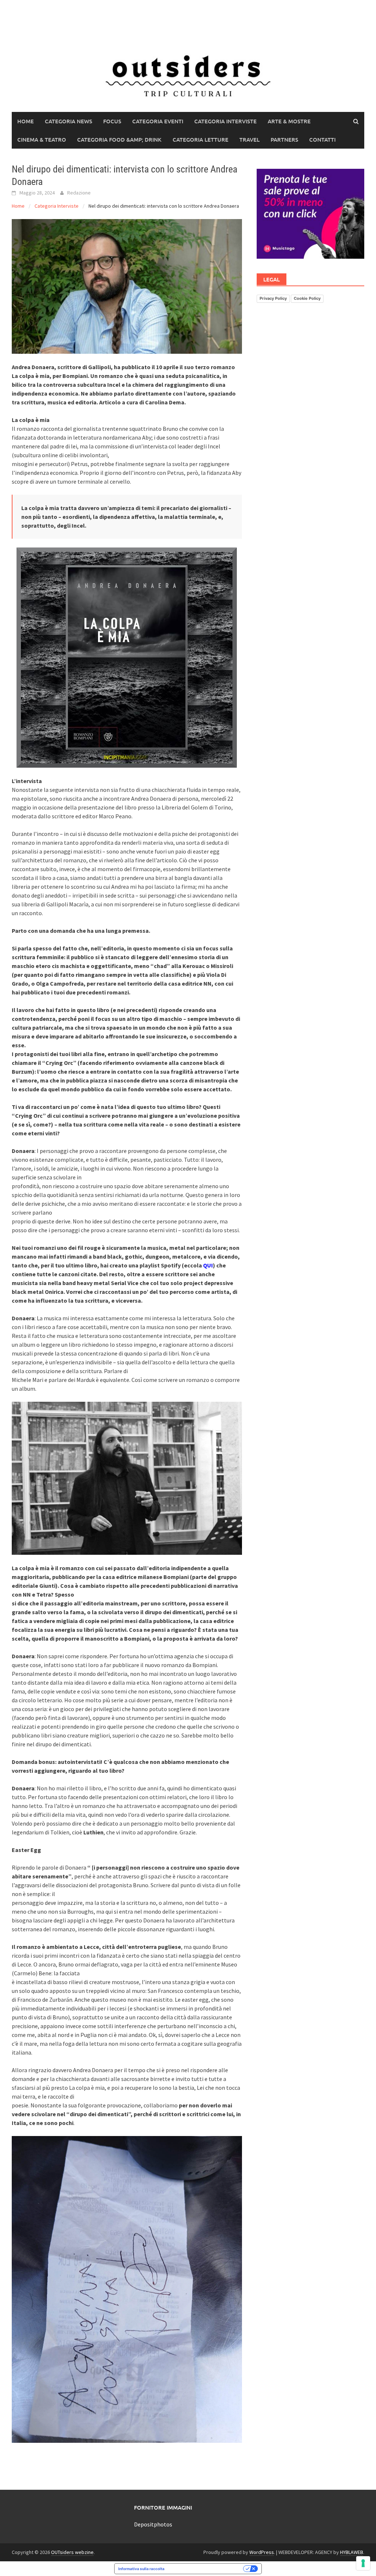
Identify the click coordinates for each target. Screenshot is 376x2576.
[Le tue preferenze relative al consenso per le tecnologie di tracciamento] (363, 2563)
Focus (112, 121)
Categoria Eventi (158, 121)
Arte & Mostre (289, 121)
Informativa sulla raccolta (141, 2569)
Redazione (79, 193)
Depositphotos (153, 2524)
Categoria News (68, 121)
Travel (250, 139)
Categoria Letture (200, 139)
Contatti (322, 139)
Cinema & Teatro (42, 139)
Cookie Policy (307, 298)
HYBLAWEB (352, 2552)
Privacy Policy (273, 298)
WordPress (262, 2552)
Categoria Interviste (225, 121)
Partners (284, 139)
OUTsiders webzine (72, 2552)
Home (26, 121)
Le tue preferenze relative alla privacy (206, 2569)
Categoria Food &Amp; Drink (119, 139)
